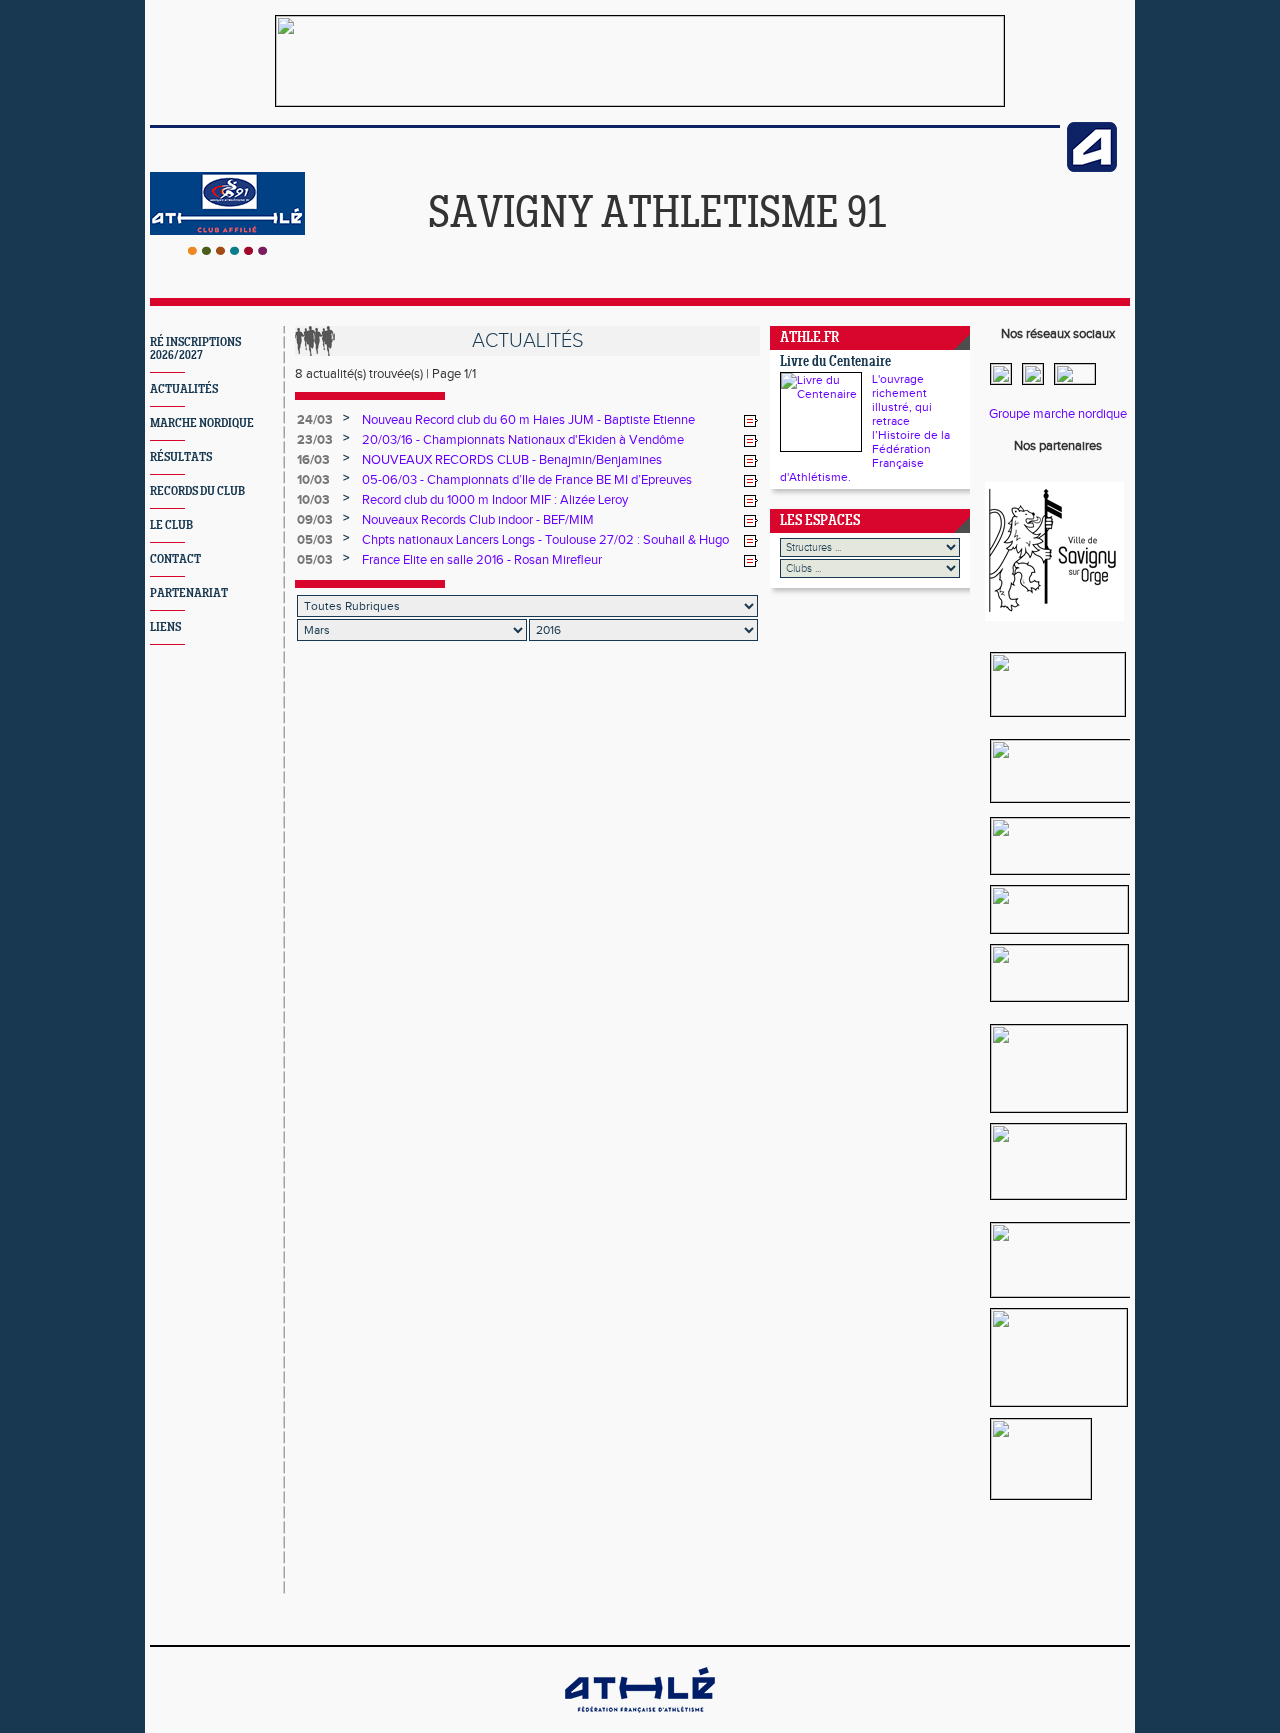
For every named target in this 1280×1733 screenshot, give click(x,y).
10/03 (313, 480)
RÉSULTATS (181, 457)
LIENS (165, 627)
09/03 (315, 520)
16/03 (313, 460)
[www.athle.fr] (1092, 168)
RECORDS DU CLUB (197, 491)
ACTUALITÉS (184, 389)
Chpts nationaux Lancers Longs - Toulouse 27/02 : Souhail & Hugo (545, 540)
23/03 (315, 440)
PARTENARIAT (189, 593)
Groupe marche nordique (1058, 414)
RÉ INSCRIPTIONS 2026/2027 (195, 349)
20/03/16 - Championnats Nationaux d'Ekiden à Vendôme (523, 440)
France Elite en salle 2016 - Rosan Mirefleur (482, 560)
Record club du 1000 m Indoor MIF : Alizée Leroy (495, 500)
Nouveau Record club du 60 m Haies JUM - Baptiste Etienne (528, 420)
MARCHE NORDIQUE (202, 423)
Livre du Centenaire (835, 362)
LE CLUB (171, 525)
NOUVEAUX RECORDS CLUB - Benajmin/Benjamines (512, 460)
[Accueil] (227, 251)
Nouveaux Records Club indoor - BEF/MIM (478, 520)
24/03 (315, 420)
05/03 (315, 540)
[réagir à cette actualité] (751, 421)
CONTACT (175, 559)
